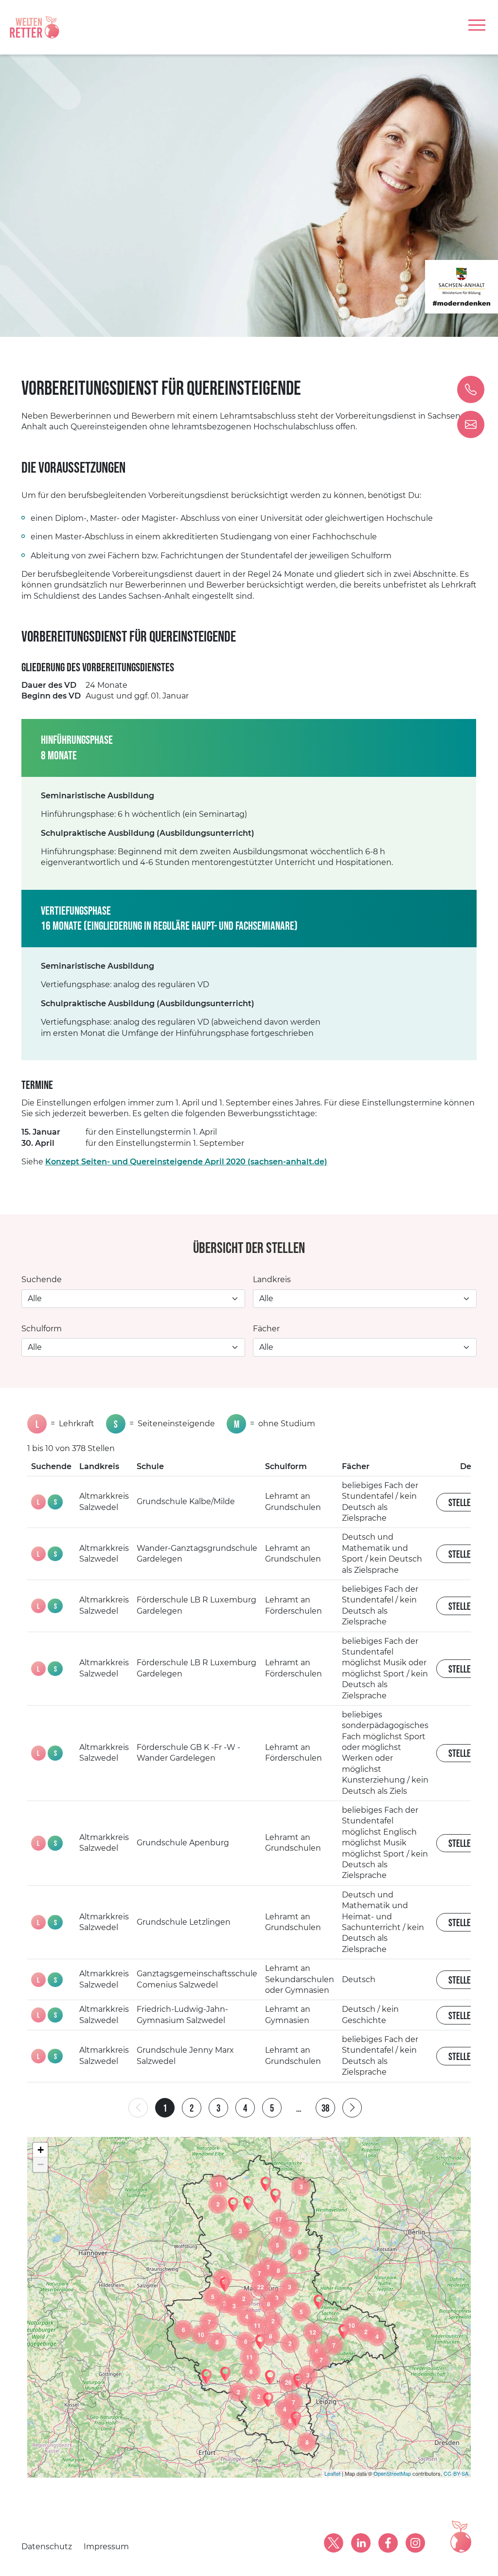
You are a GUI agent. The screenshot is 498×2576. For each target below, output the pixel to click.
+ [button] (41, 2150)
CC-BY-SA (456, 2473)
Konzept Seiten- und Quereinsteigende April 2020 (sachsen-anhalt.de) (186, 1162)
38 (325, 2108)
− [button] (41, 2164)
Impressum (106, 2547)
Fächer (266, 1329)
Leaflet (332, 2473)
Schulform (42, 1329)
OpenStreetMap (392, 2473)
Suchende (42, 1279)
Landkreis (272, 1279)
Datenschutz (47, 2547)
